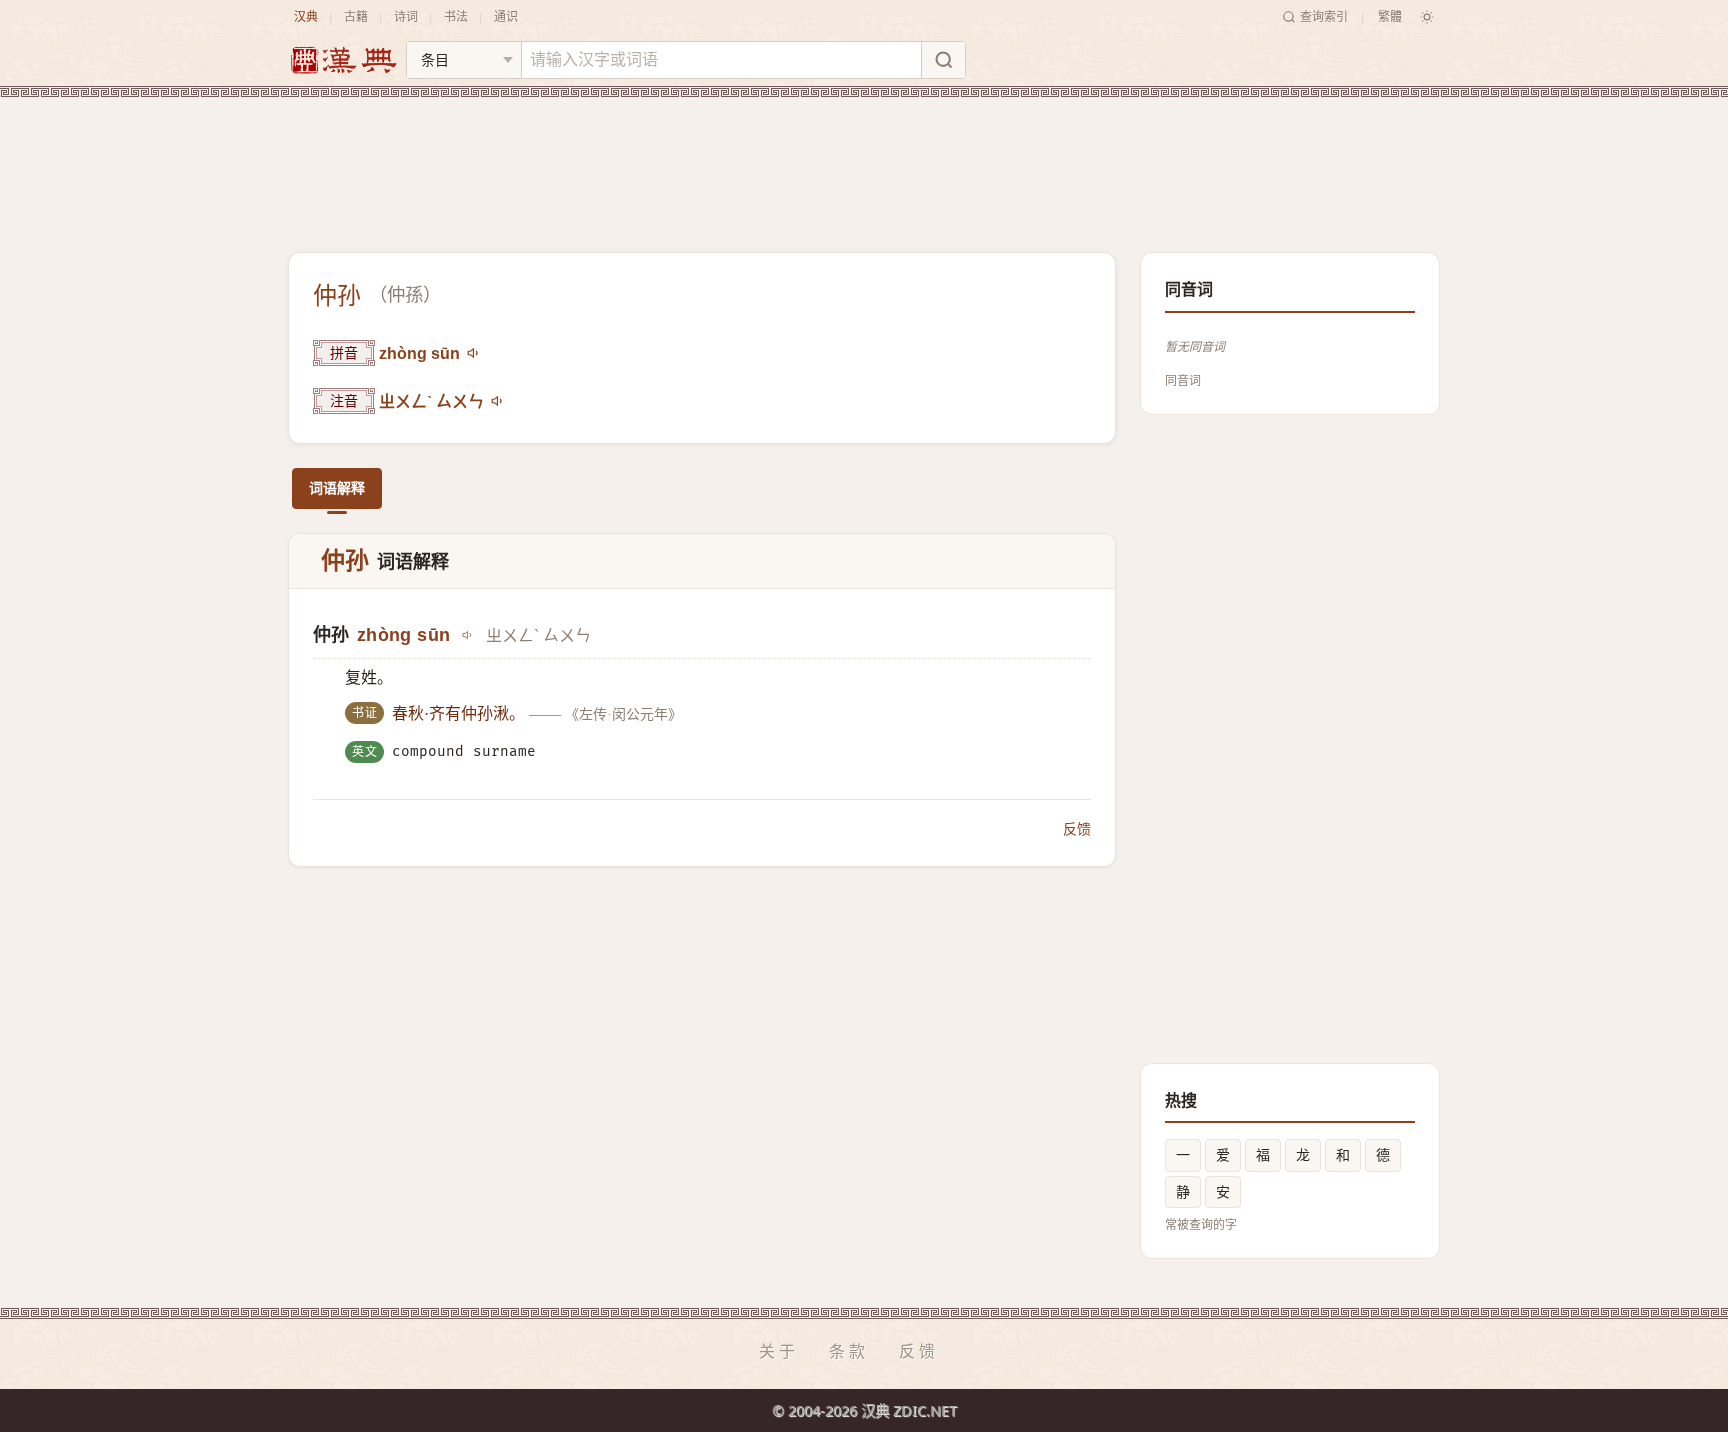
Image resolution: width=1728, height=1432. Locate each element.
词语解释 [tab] (337, 487)
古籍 (356, 16)
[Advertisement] (864, 159)
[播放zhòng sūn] (474, 353)
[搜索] (943, 60)
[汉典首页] (343, 60)
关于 (779, 1351)
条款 (849, 1351)
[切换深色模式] (1427, 17)
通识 (506, 16)
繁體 (1390, 16)
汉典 (306, 16)
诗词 (406, 16)
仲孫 (405, 295)
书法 (456, 16)
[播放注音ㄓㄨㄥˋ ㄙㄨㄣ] (498, 401)
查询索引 (1324, 16)
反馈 (1077, 828)
